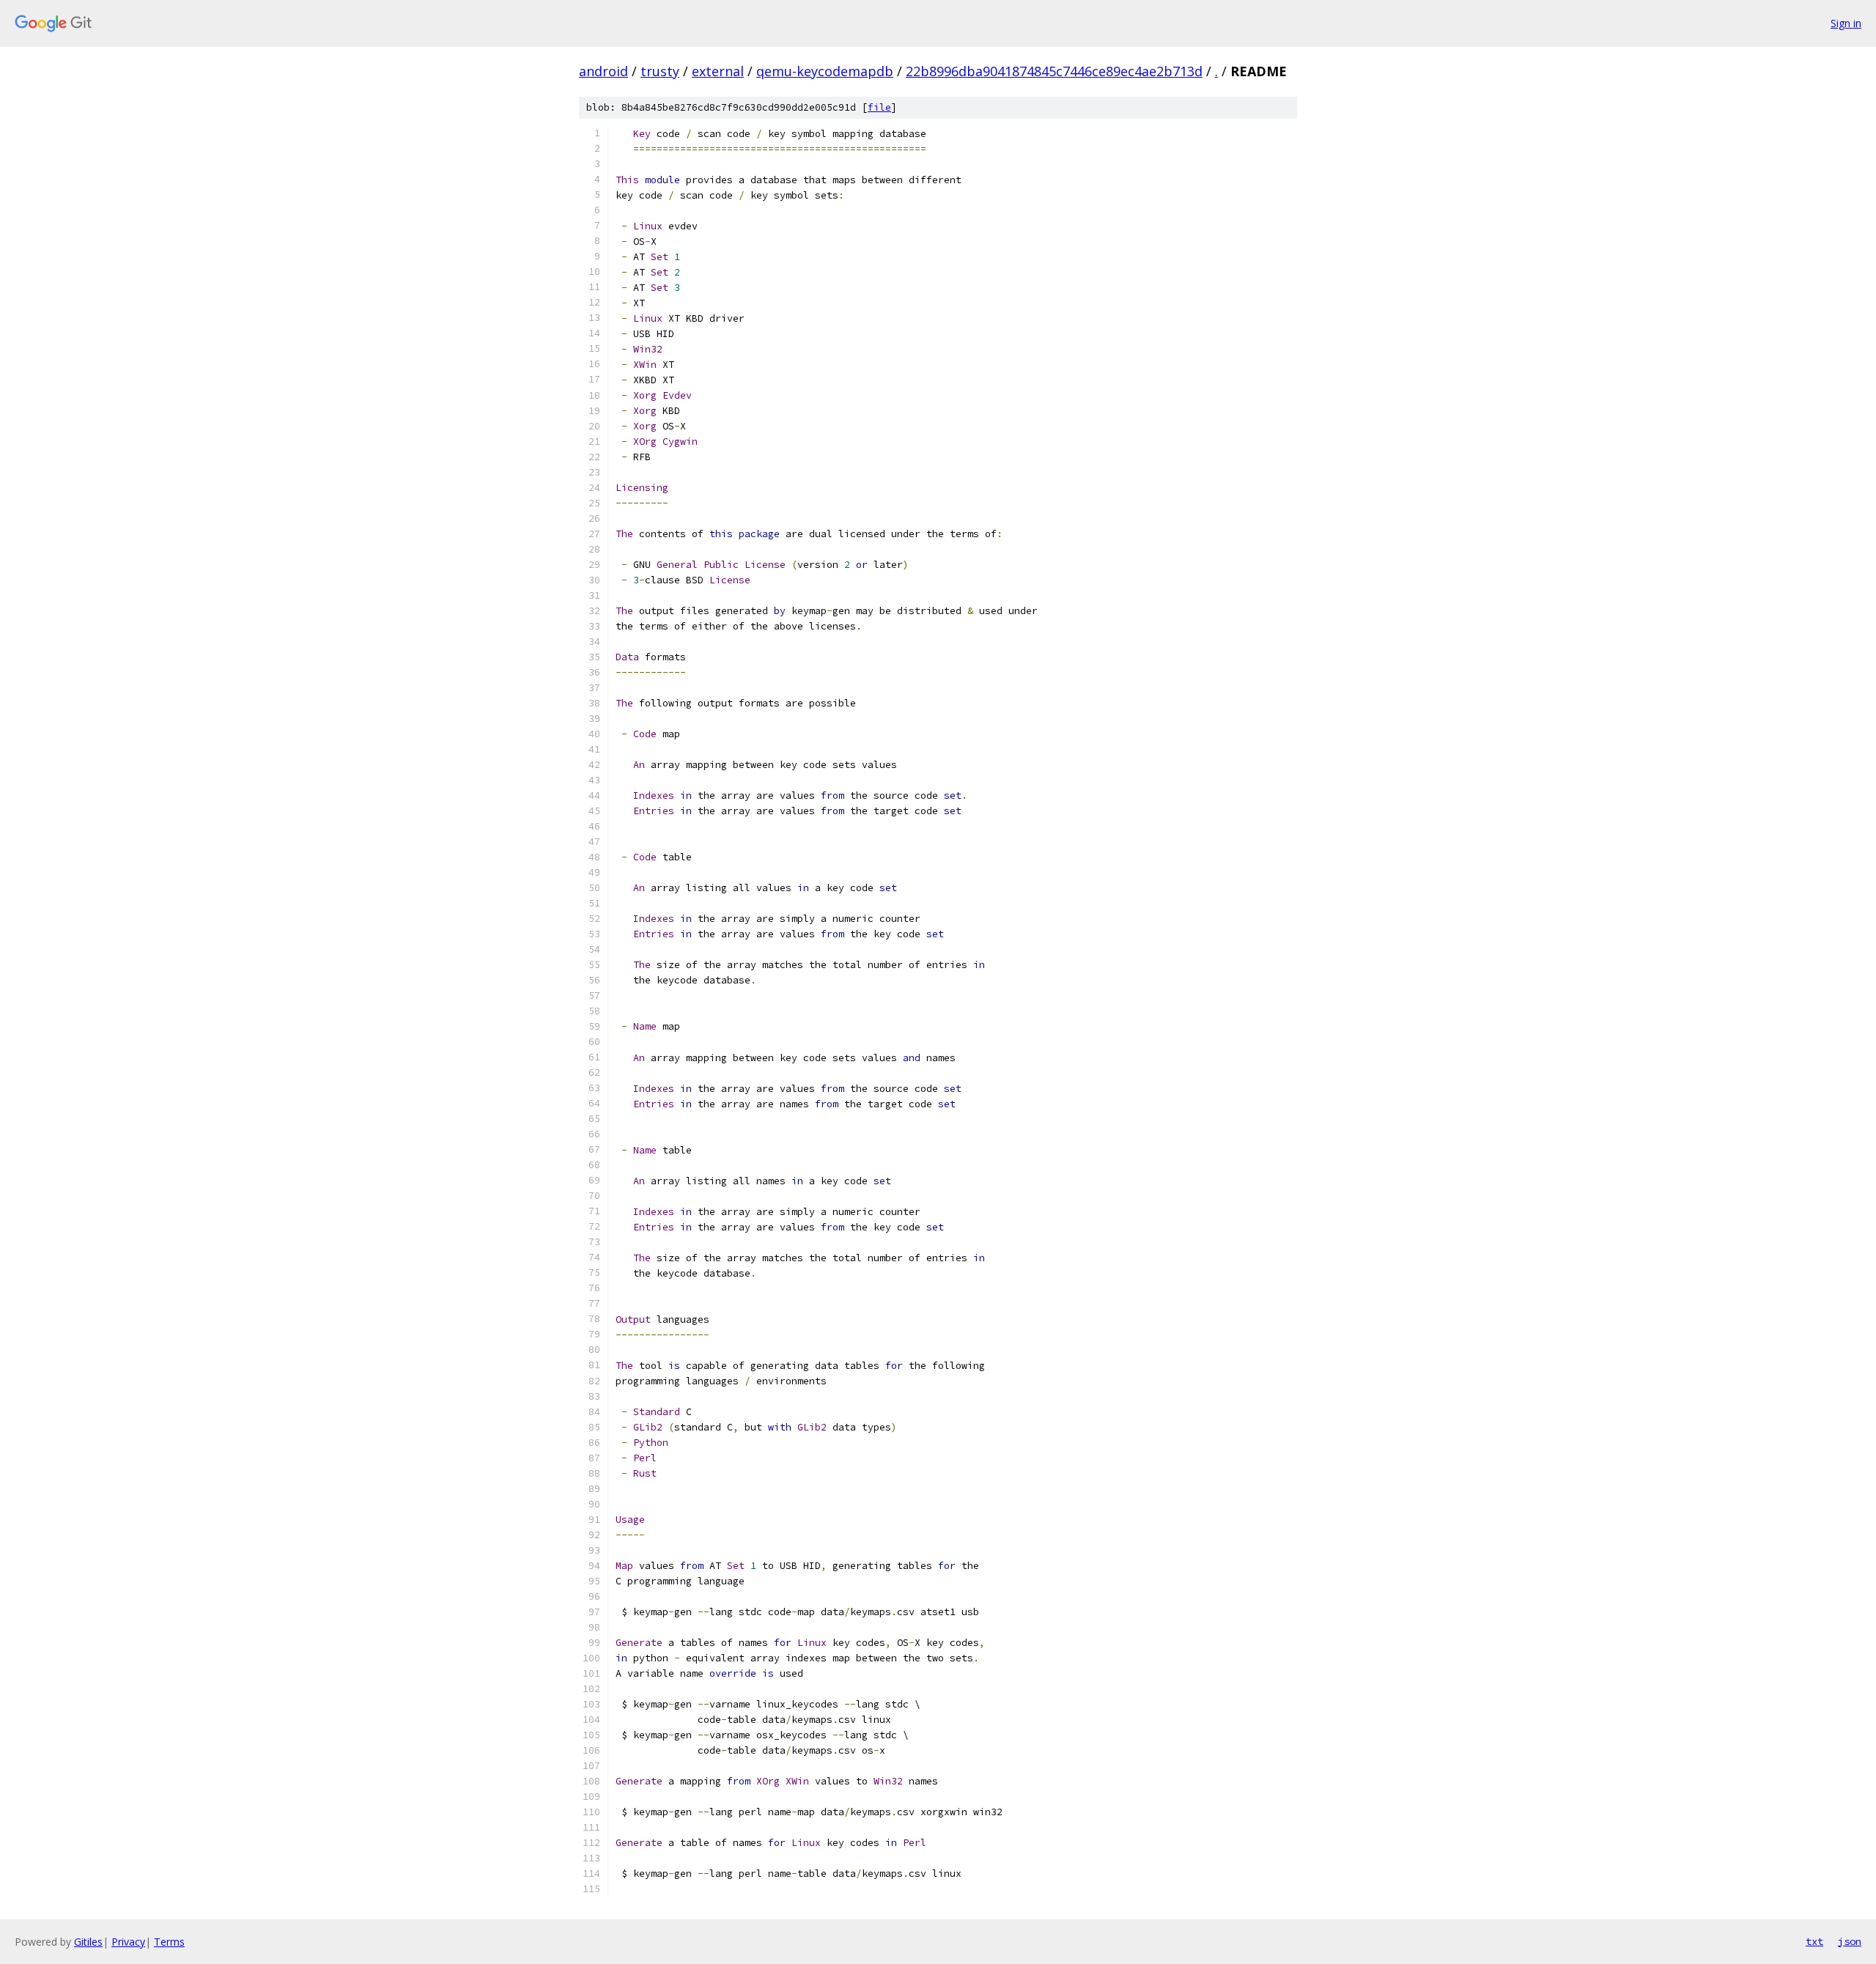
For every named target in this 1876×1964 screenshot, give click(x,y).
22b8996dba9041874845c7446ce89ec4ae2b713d (1054, 71)
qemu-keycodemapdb (825, 71)
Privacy (128, 1942)
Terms (169, 1942)
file (879, 107)
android (603, 71)
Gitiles (88, 1942)
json (1850, 1941)
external (718, 71)
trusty (660, 71)
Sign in (1846, 23)
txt (1814, 1941)
